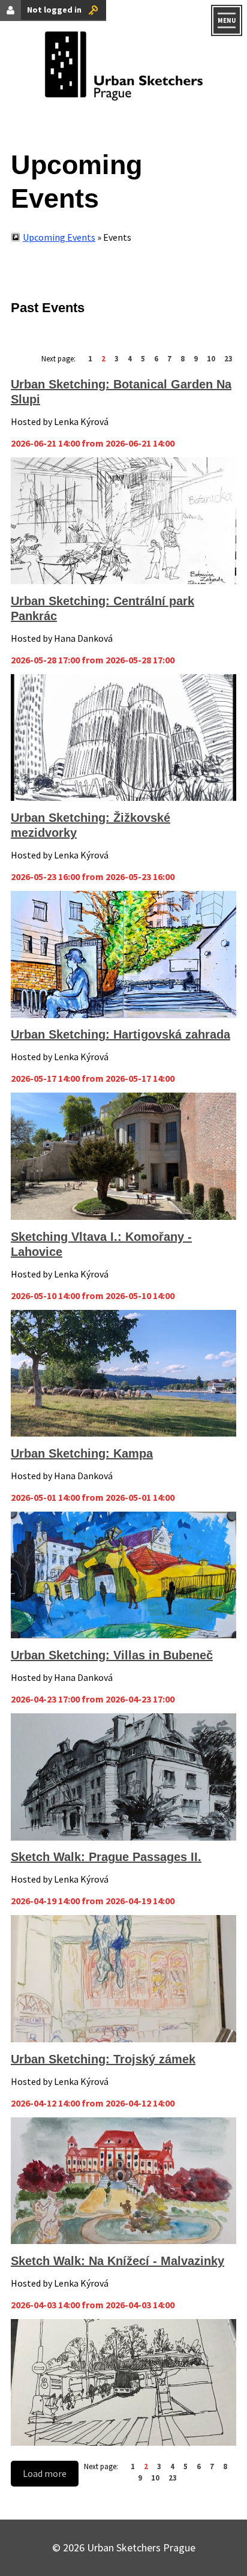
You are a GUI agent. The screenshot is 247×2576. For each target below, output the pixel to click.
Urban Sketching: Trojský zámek (103, 2059)
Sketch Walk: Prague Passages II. (106, 1857)
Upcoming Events (59, 237)
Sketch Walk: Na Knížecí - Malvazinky (118, 2261)
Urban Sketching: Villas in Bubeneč (112, 1655)
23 (228, 358)
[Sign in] (93, 10)
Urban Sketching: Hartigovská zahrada (121, 1034)
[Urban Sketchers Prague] (123, 69)
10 (211, 358)
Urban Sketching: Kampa (82, 1453)
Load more (45, 2473)
